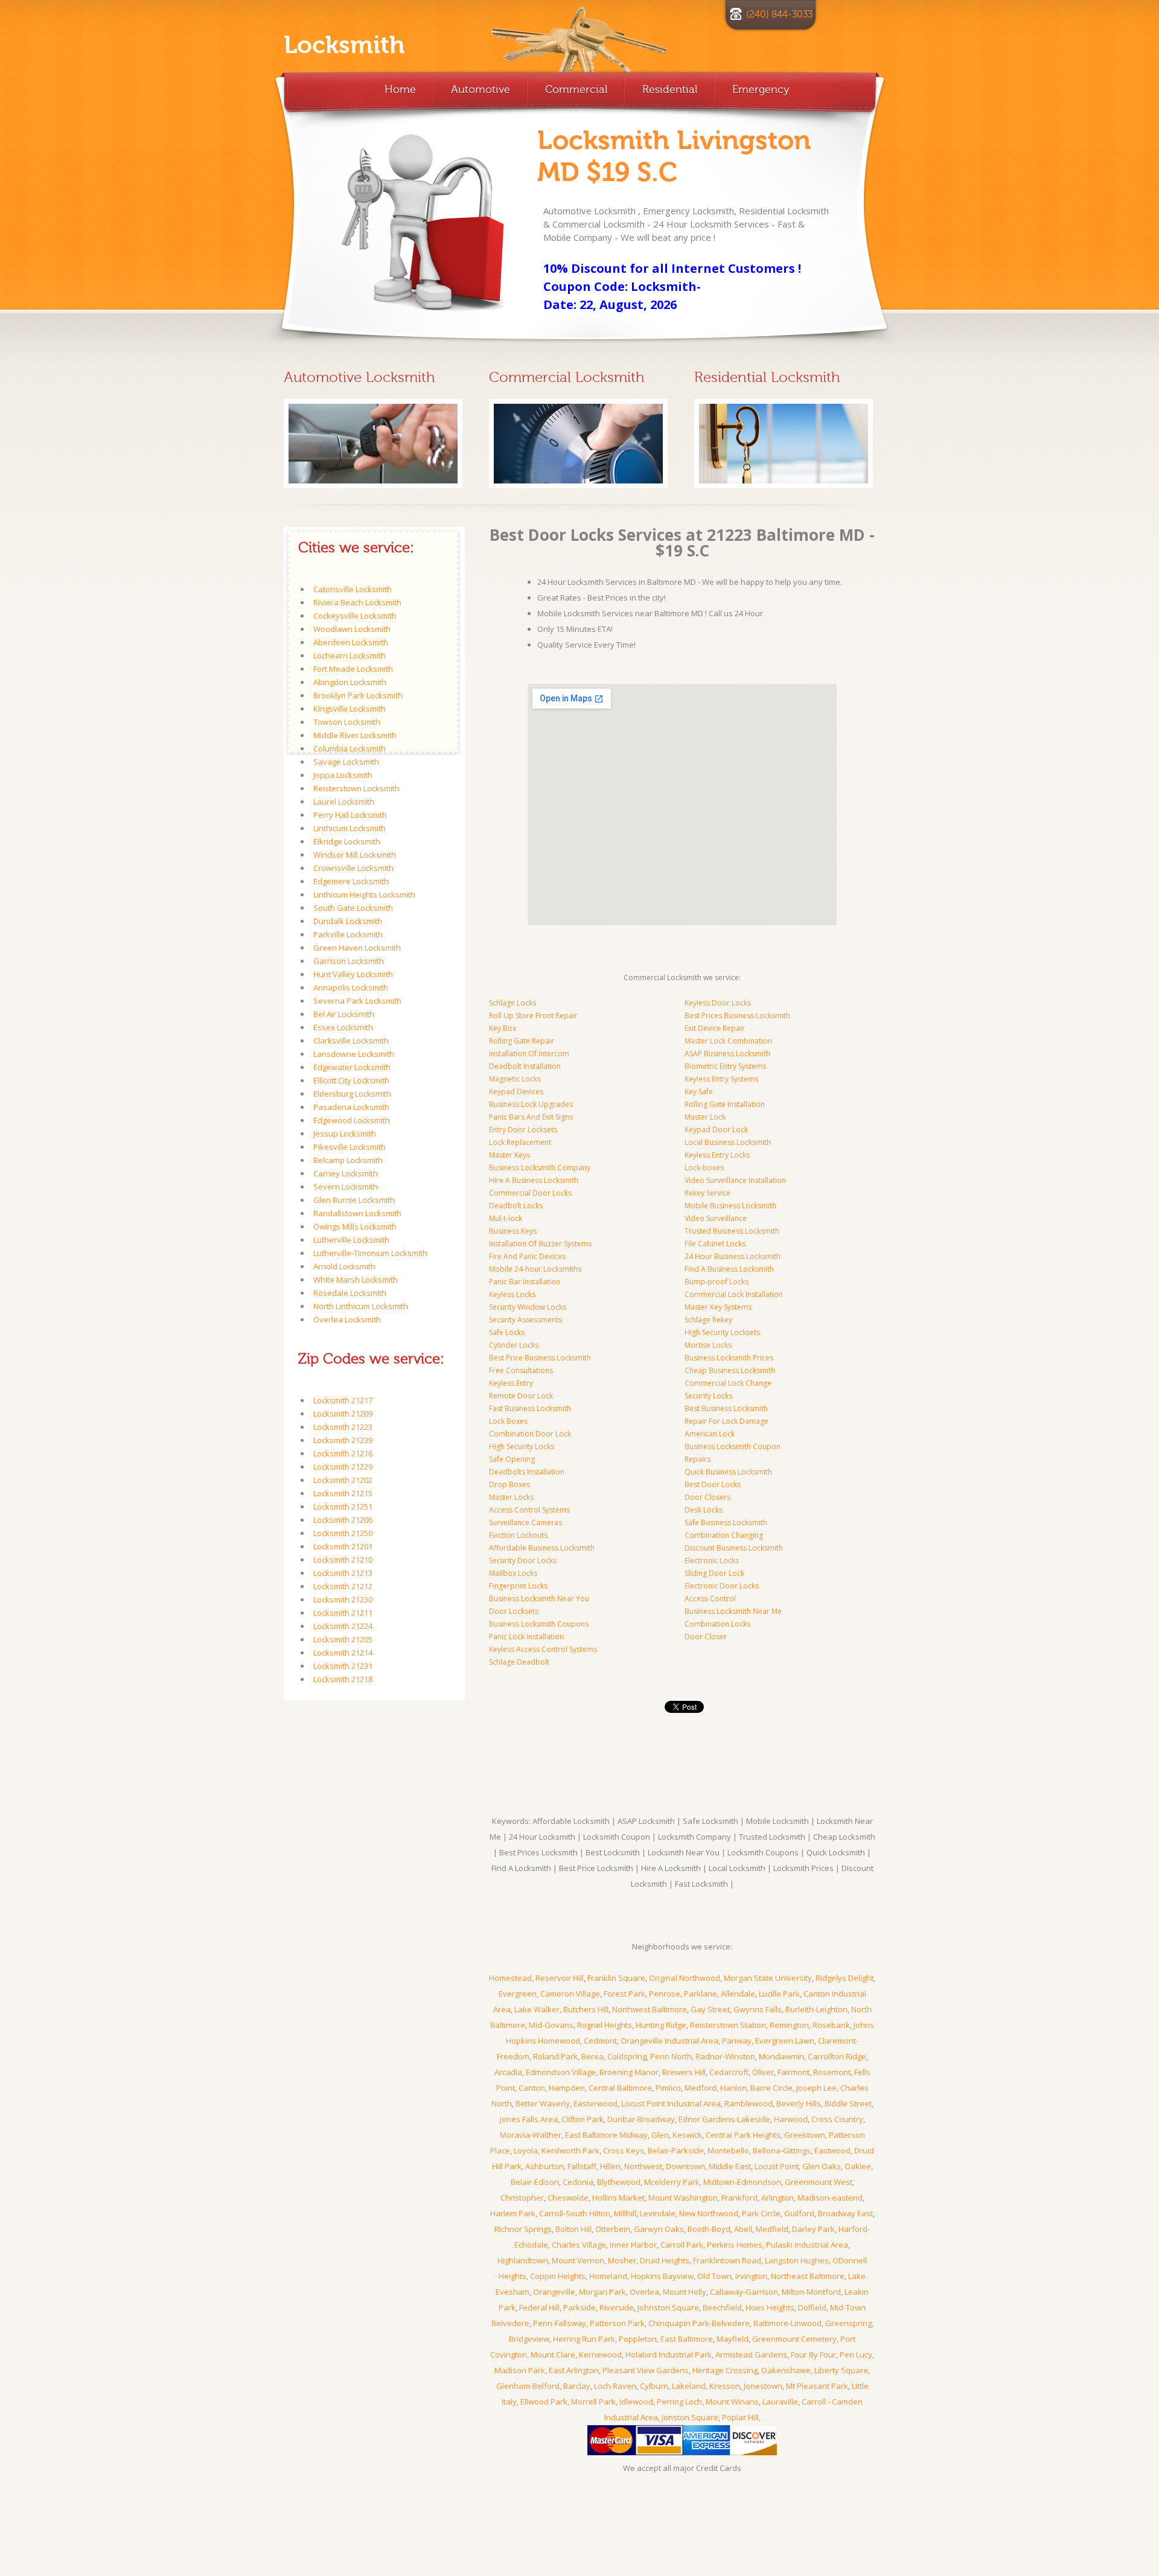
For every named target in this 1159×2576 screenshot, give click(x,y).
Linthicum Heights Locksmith (364, 894)
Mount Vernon (578, 2260)
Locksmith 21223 (343, 1427)
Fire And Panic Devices (527, 1256)
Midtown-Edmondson (742, 2182)
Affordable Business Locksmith (542, 1548)
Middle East (730, 2166)
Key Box (503, 1028)
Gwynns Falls (758, 2009)
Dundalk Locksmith (348, 921)
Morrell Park (593, 2402)
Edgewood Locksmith (352, 1120)
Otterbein (613, 2229)
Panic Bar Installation (525, 1282)
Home (400, 89)
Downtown (685, 2166)
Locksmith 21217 (343, 1400)
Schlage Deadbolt (519, 1662)
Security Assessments (525, 1320)
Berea (592, 2056)
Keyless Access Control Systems (543, 1649)
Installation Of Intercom (529, 1054)
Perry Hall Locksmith (350, 815)
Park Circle (761, 2213)
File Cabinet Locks (715, 1244)
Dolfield (812, 2307)
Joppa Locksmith (343, 775)
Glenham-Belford (528, 2386)
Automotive (481, 89)
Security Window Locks (528, 1307)
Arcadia (508, 2072)
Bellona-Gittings (782, 2150)
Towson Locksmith (347, 722)
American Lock (710, 1434)
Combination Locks (717, 1624)
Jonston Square (690, 2417)
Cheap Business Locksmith (730, 1370)
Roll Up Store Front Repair (533, 1015)
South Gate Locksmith (353, 908)
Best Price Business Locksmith (540, 1358)
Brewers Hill (684, 2072)
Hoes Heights (770, 2307)
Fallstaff (582, 2166)
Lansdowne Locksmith (354, 1054)
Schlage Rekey (708, 1320)
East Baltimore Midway (606, 2135)
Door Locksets (514, 1611)
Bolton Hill (573, 2229)
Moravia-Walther (531, 2135)
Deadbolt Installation (525, 1066)
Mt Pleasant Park (817, 2386)
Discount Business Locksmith (734, 1548)
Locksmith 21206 (343, 1520)
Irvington (751, 2276)
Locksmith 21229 (343, 1467)
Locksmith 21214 (343, 1653)
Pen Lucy (856, 2354)
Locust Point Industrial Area (671, 2103)
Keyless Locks (512, 1294)
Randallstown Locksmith (357, 1213)
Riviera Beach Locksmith (357, 602)
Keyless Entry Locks (717, 1155)
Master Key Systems (718, 1307)
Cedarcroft (729, 2072)
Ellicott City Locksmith (351, 1080)
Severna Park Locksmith (357, 1001)
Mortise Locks (708, 1345)
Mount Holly (685, 2292)
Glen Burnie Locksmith (354, 1200)
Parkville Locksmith (348, 934)
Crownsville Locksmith (353, 868)
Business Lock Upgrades (531, 1104)
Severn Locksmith (346, 1187)
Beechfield (722, 2307)
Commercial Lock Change (728, 1383)
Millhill (625, 2213)
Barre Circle (771, 2088)
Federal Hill (539, 2307)
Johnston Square (668, 2307)
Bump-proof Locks (717, 1282)
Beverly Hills (799, 2103)
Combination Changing (724, 1535)
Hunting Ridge (661, 2025)
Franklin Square (616, 1978)
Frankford (739, 2198)
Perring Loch (679, 2402)
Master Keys (509, 1155)
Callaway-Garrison (744, 2292)
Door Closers (707, 1497)
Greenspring (848, 2323)
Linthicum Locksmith (350, 828)
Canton (532, 2088)
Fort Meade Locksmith (353, 669)
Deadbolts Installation (527, 1472)
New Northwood (709, 2213)
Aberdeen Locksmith (351, 642)
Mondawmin (781, 2056)
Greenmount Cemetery (794, 2339)
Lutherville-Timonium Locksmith (370, 1253)
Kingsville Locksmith (350, 709)
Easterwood (595, 2103)
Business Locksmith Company (540, 1168)
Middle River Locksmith (355, 735)
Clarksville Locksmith (351, 1041)
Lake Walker (537, 2009)
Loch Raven (615, 2386)
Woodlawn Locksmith (352, 629)
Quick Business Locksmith (728, 1472)
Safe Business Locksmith (726, 1522)
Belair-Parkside (676, 2150)
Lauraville (780, 2402)
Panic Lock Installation (526, 1637)
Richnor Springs (523, 2229)
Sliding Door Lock (714, 1573)
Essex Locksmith (343, 1027)
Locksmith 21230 (343, 1599)
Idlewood (636, 2402)
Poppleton (638, 2339)
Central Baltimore (620, 2088)
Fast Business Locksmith (530, 1408)
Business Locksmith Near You (539, 1599)
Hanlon (733, 2088)
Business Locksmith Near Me (733, 1611)
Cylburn (654, 2386)
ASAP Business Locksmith (727, 1054)
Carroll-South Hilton (575, 2213)
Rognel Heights (605, 2025)
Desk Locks (704, 1510)
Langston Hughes (797, 2260)
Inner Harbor (633, 2245)
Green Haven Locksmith (357, 948)
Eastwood (832, 2150)
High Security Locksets (722, 1332)
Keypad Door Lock (716, 1130)
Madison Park (520, 2370)
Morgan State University (768, 1978)
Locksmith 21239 (343, 1440)
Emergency (761, 89)
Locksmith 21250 (343, 1533)
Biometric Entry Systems (725, 1066)
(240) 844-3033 (779, 14)
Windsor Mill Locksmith (355, 855)
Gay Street (710, 2009)
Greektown (805, 2135)
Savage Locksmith (346, 762)
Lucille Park (779, 1994)
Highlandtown (523, 2260)
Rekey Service (707, 1193)
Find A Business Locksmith (729, 1269)
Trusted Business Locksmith (732, 1231)
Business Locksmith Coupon (733, 1446)
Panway (737, 2041)
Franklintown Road (727, 2260)
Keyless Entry (511, 1383)
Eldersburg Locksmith (352, 1094)
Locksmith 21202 (343, 1480)
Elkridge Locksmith (347, 841)
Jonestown (763, 2386)
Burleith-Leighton (816, 2009)
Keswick (687, 2135)
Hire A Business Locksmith (534, 1180)
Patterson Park (617, 2323)
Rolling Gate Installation (725, 1104)
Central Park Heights (743, 2135)
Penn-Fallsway (560, 2323)
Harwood (791, 2119)
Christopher (522, 2198)
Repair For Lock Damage (726, 1421)
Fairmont (793, 2072)
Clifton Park (583, 2119)
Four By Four (813, 2354)
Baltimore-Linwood (787, 2323)
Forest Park (624, 1994)
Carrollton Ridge (837, 2056)
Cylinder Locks (514, 1345)
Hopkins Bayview (662, 2276)
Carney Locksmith (346, 1173)
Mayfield (733, 2339)
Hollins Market (618, 2198)
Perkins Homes (735, 2245)
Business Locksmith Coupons (539, 1624)
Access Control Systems (529, 1510)
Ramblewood (749, 2103)
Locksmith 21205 (343, 1639)
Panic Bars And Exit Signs (531, 1117)
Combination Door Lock (530, 1434)
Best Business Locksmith (726, 1408)
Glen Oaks (822, 2166)
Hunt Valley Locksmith (353, 974)
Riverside (617, 2307)
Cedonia (578, 2182)
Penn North (671, 2056)
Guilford (799, 2213)
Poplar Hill (740, 2417)
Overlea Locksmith (347, 1319)
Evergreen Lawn (785, 2041)
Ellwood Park (544, 2402)
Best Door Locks (713, 1484)
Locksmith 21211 (343, 1613)
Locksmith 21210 (343, 1560)
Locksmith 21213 (343, 1573)
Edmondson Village (561, 2072)
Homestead (510, 1978)
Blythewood (619, 2182)
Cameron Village (570, 1994)
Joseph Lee (816, 2088)
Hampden (567, 2088)
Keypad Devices (516, 1092)
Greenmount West (819, 2182)
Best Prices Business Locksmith (737, 1015)
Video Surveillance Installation (735, 1180)
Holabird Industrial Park (669, 2354)
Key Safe (699, 1092)
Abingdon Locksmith (350, 682)
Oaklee (858, 2166)
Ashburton (544, 2166)
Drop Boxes (509, 1484)
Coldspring (627, 2056)
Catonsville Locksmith (353, 589)
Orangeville (554, 2292)
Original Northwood (685, 1978)
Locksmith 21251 (343, 1506)
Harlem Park (513, 2213)
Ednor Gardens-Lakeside (724, 2119)
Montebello (728, 2150)
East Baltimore (687, 2339)
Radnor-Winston (725, 2056)
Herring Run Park (584, 2339)
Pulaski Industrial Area (807, 2245)
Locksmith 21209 (343, 1414)
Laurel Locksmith (344, 802)
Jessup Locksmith (345, 1133)
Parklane (701, 1994)
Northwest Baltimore (650, 2009)
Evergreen (518, 1994)
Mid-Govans (551, 2025)
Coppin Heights (558, 2276)
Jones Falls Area (529, 2119)
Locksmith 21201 (343, 1546)
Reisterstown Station (728, 2025)
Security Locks (708, 1396)
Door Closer (706, 1637)
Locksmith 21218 (343, 1679)
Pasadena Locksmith (351, 1107)
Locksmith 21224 (343, 1626)
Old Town (714, 2276)
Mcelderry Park (672, 2182)
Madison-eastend (830, 2198)
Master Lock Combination (728, 1041)
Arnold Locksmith (344, 1266)
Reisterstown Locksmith (356, 788)
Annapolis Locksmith (351, 987)
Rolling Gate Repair (522, 1041)
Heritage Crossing (725, 2370)
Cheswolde (568, 2198)
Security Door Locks (523, 1561)
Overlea (644, 2292)
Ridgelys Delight (845, 1978)
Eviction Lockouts (518, 1535)
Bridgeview (529, 2339)
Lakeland (689, 2386)
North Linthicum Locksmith (361, 1306)
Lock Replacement (520, 1142)
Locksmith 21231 (343, 1666)
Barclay (577, 2386)
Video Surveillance (716, 1218)
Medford (701, 2088)
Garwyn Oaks (659, 2229)
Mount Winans (732, 2402)
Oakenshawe (786, 2370)
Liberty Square (841, 2370)
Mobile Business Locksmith (730, 1206)
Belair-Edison (535, 2182)
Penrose (665, 1994)
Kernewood (600, 2354)
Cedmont (600, 2041)
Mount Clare (553, 2354)
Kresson (725, 2386)
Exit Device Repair (715, 1028)
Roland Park (555, 2056)
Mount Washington (683, 2198)
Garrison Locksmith (349, 961)
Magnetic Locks (515, 1079)
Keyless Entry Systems (721, 1079)
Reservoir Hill (560, 1978)
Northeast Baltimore (808, 2276)
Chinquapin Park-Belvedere (699, 2323)
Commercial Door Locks (530, 1193)
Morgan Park (602, 2292)
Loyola (526, 2150)
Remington (789, 2025)
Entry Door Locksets (523, 1130)
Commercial (576, 89)
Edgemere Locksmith (351, 881)
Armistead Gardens (751, 2354)
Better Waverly (543, 2103)
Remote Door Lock (521, 1396)
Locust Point (777, 2166)
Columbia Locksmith (350, 748)
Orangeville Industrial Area (669, 2041)
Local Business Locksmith (728, 1142)
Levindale (658, 2213)
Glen (660, 2135)
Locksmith (344, 45)
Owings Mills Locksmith (355, 1226)
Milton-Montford (811, 2292)
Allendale (738, 1994)
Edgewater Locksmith (352, 1067)
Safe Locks (507, 1332)
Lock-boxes (704, 1168)
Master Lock (705, 1117)
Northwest (643, 2166)
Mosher (622, 2260)
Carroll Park (682, 2245)
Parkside (579, 2307)
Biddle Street (848, 2103)
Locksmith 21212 (343, 1586)
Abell (743, 2229)
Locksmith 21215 (343, 1493)
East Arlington (574, 2370)
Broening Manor (629, 2072)
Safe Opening (512, 1459)
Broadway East (845, 2213)
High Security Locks (522, 1446)
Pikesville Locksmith (350, 1147)
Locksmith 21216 (343, 1453)
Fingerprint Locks (518, 1586)
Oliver (763, 2072)
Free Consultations (521, 1370)
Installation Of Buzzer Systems (540, 1244)
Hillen (610, 2166)
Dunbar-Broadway (641, 2119)
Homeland (608, 2276)
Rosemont (832, 2072)
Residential (670, 89)
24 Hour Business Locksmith (733, 1256)
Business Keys (513, 1231)
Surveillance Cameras (525, 1522)
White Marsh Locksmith (356, 1280)
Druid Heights (665, 2260)
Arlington (777, 2198)
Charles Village (579, 2245)
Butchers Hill (586, 2009)
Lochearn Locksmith (350, 655)
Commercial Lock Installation (734, 1294)
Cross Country (837, 2119)
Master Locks (511, 1497)
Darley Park (813, 2229)
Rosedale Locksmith (350, 1293)
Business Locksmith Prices (729, 1358)
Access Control (710, 1599)
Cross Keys (624, 2150)
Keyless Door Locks (718, 1003)
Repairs (698, 1459)
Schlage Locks (512, 1003)
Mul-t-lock (506, 1218)
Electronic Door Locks (722, 1586)
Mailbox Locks (513, 1573)
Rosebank (831, 2025)
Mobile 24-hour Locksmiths (535, 1269)
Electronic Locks (712, 1561)
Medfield (772, 2229)
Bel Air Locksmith (344, 1014)
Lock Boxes (508, 1421)
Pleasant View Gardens (646, 2370)
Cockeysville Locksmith (355, 616)
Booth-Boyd (709, 2229)
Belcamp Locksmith (348, 1160)
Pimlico (668, 2088)
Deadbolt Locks (516, 1206)
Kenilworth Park (570, 2150)
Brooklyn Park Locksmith (358, 695)
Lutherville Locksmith (351, 1240)
